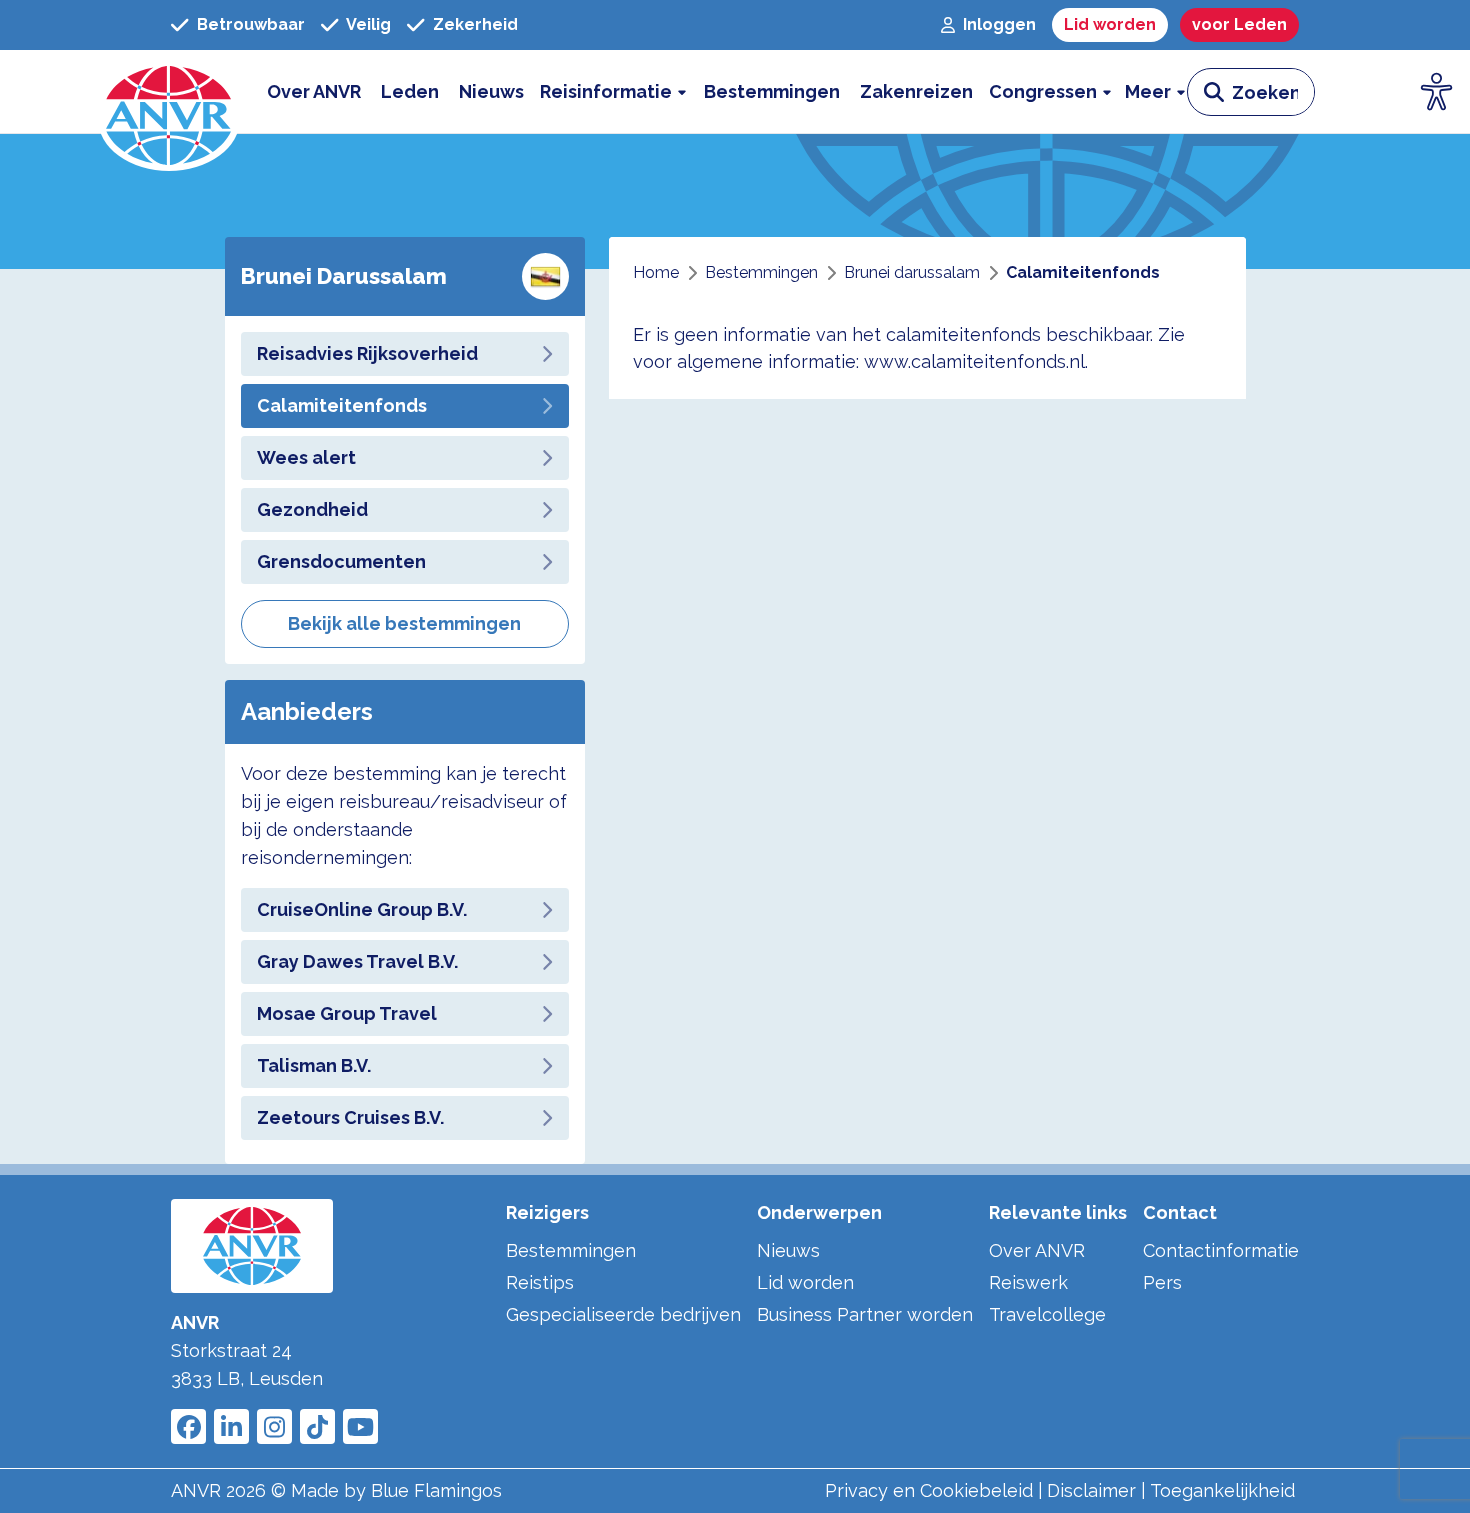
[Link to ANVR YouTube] (360, 1426)
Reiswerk (1028, 1282)
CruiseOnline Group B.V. (362, 909)
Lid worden (805, 1282)
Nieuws (788, 1250)
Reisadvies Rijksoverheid (367, 353)
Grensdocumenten (341, 561)
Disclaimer (1091, 1490)
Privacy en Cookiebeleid (929, 1490)
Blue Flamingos (436, 1490)
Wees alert (306, 457)
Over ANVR (1037, 1250)
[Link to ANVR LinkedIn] (231, 1426)
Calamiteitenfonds (342, 405)
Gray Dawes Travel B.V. (357, 961)
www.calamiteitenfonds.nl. (976, 361)
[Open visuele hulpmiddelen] (1437, 92)
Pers (1162, 1282)
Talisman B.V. (314, 1065)
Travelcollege (1047, 1314)
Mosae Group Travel (347, 1013)
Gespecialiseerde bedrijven (623, 1314)
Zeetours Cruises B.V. (350, 1117)
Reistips (540, 1282)
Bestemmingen (571, 1250)
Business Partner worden (865, 1314)
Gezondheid (312, 509)
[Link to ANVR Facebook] (188, 1426)
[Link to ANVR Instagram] (274, 1426)
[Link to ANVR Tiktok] (317, 1426)
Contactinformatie (1221, 1250)
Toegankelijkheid (1222, 1490)
